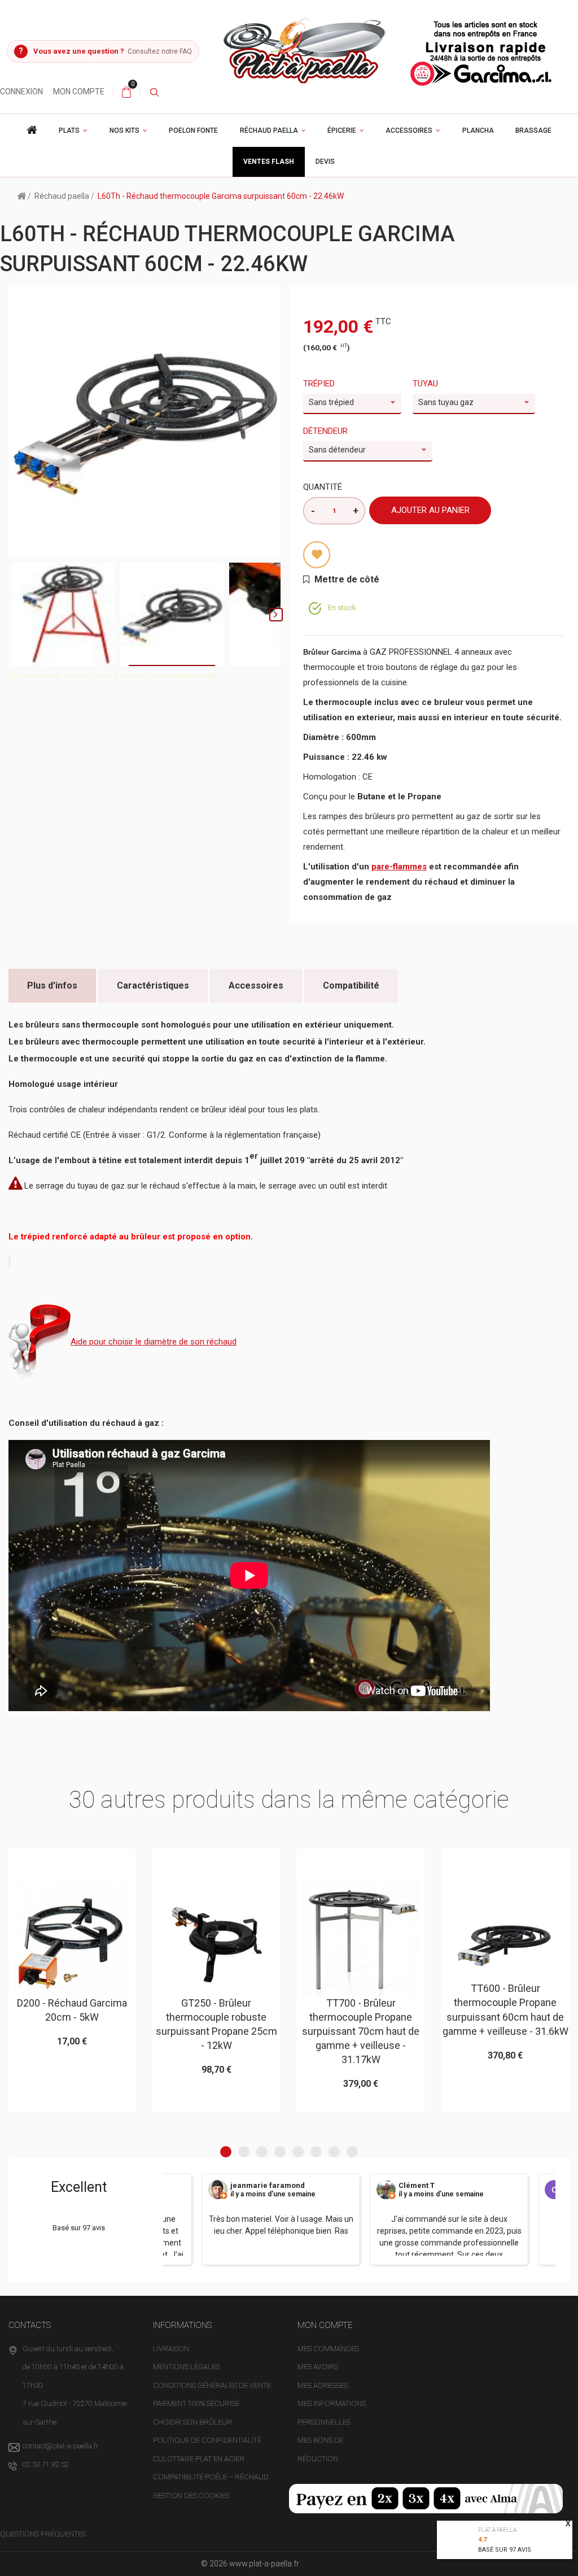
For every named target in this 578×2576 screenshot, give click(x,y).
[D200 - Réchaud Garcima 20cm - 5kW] (72, 1938)
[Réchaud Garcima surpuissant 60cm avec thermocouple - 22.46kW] (63, 614)
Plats (69, 130)
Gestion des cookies (191, 2495)
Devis (325, 162)
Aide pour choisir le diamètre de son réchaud (154, 1342)
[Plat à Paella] (389, 50)
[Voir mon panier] (126, 92)
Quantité (323, 487)
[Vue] (100, 1862)
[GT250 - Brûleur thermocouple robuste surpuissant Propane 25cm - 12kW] (216, 1938)
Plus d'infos (52, 985)
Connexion (21, 92)
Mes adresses (323, 2385)
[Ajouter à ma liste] (317, 555)
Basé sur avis (505, 2550)
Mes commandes (328, 2349)
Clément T (417, 2186)
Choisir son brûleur (192, 2422)
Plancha (478, 130)
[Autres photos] (13, 615)
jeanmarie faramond (268, 2186)
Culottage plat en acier (199, 2459)
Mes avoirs (318, 2367)
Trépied (320, 384)
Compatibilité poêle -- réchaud (211, 2477)
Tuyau (426, 384)
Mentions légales (186, 2367)
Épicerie (342, 130)
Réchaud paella (269, 130)
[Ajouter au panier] (44, 1862)
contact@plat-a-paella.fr (61, 2446)
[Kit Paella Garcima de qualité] (32, 130)
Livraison (171, 2349)
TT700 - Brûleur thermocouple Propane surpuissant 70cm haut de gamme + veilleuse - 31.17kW (361, 2031)
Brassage (533, 130)
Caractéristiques (153, 985)
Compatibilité (351, 985)
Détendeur (327, 431)
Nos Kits (124, 130)
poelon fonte (193, 130)
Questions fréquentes (43, 2534)
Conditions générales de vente (212, 2385)
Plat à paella (497, 2530)
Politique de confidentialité (207, 2440)
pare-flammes (399, 867)
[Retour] (21, 195)
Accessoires (409, 130)
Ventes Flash (269, 162)
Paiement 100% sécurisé (196, 2403)
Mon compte (79, 92)
